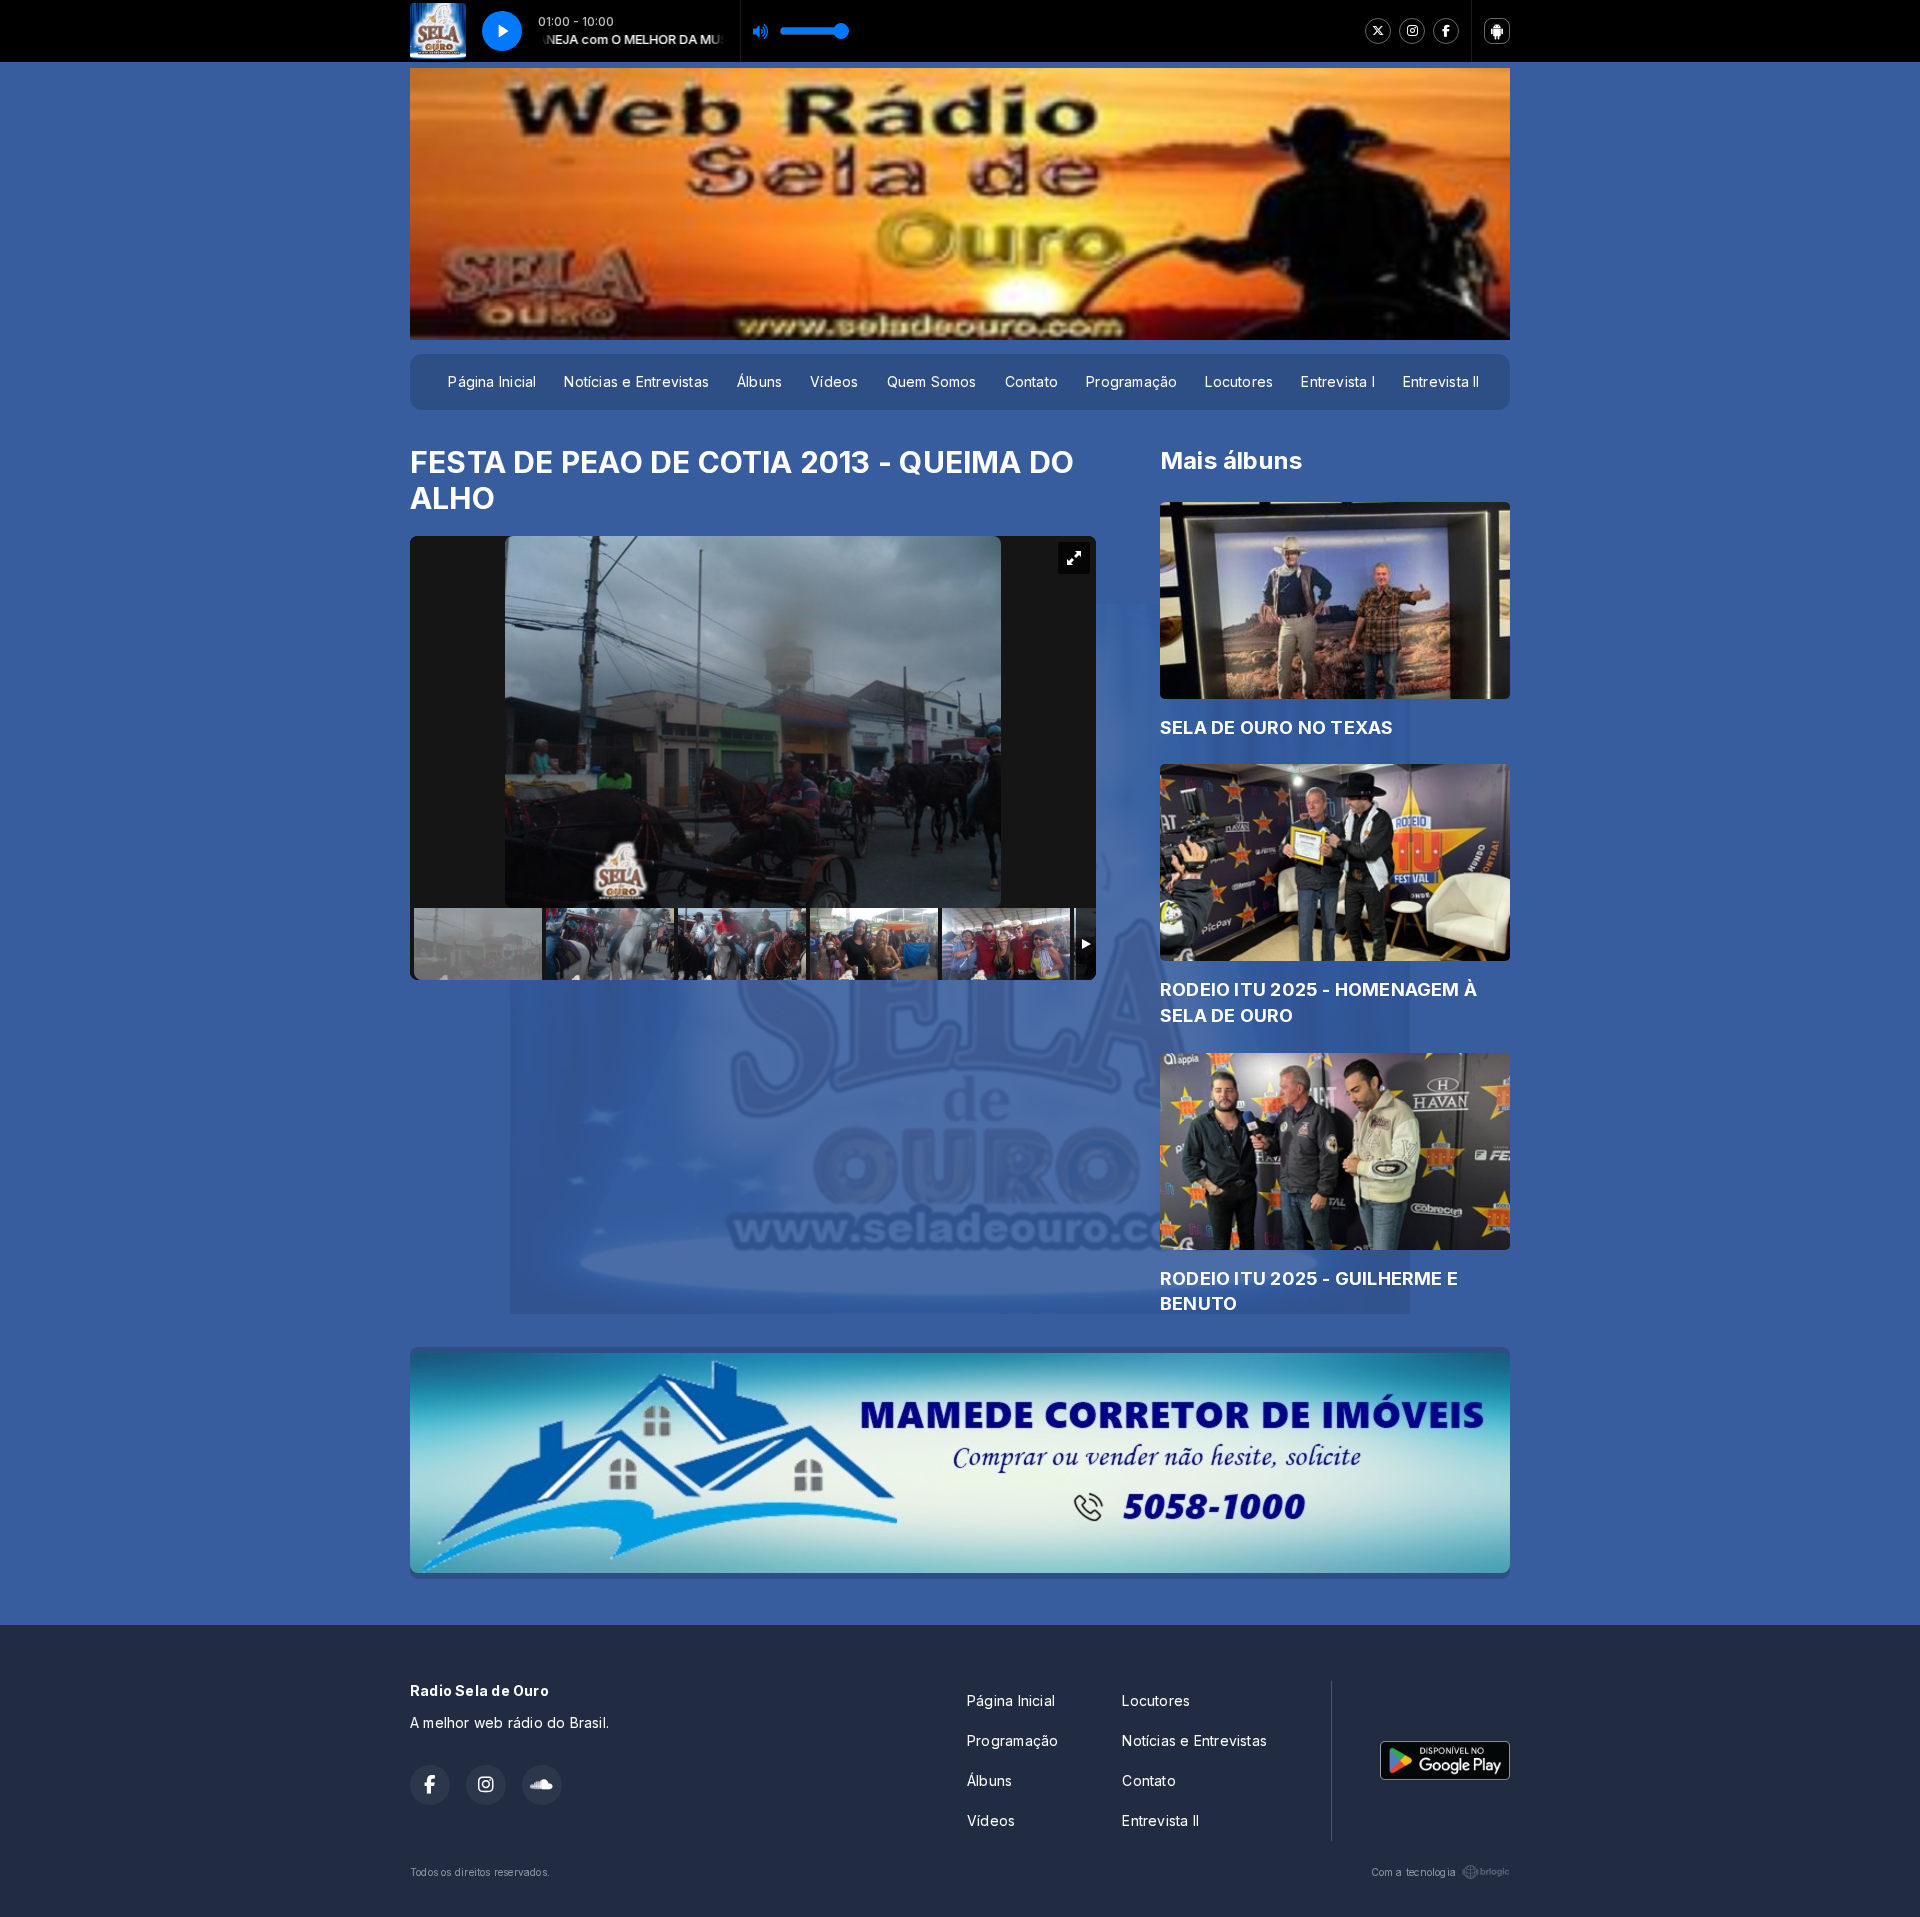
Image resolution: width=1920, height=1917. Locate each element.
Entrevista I (1338, 381)
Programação (1131, 381)
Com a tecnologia (1413, 1872)
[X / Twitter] (1378, 31)
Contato (1031, 381)
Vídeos (834, 381)
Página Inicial (492, 381)
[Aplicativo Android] (1497, 31)
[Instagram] (1412, 31)
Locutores (1239, 381)
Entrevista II (1441, 381)
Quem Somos (932, 381)
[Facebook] (1446, 31)
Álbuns (759, 381)
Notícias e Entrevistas (636, 381)
